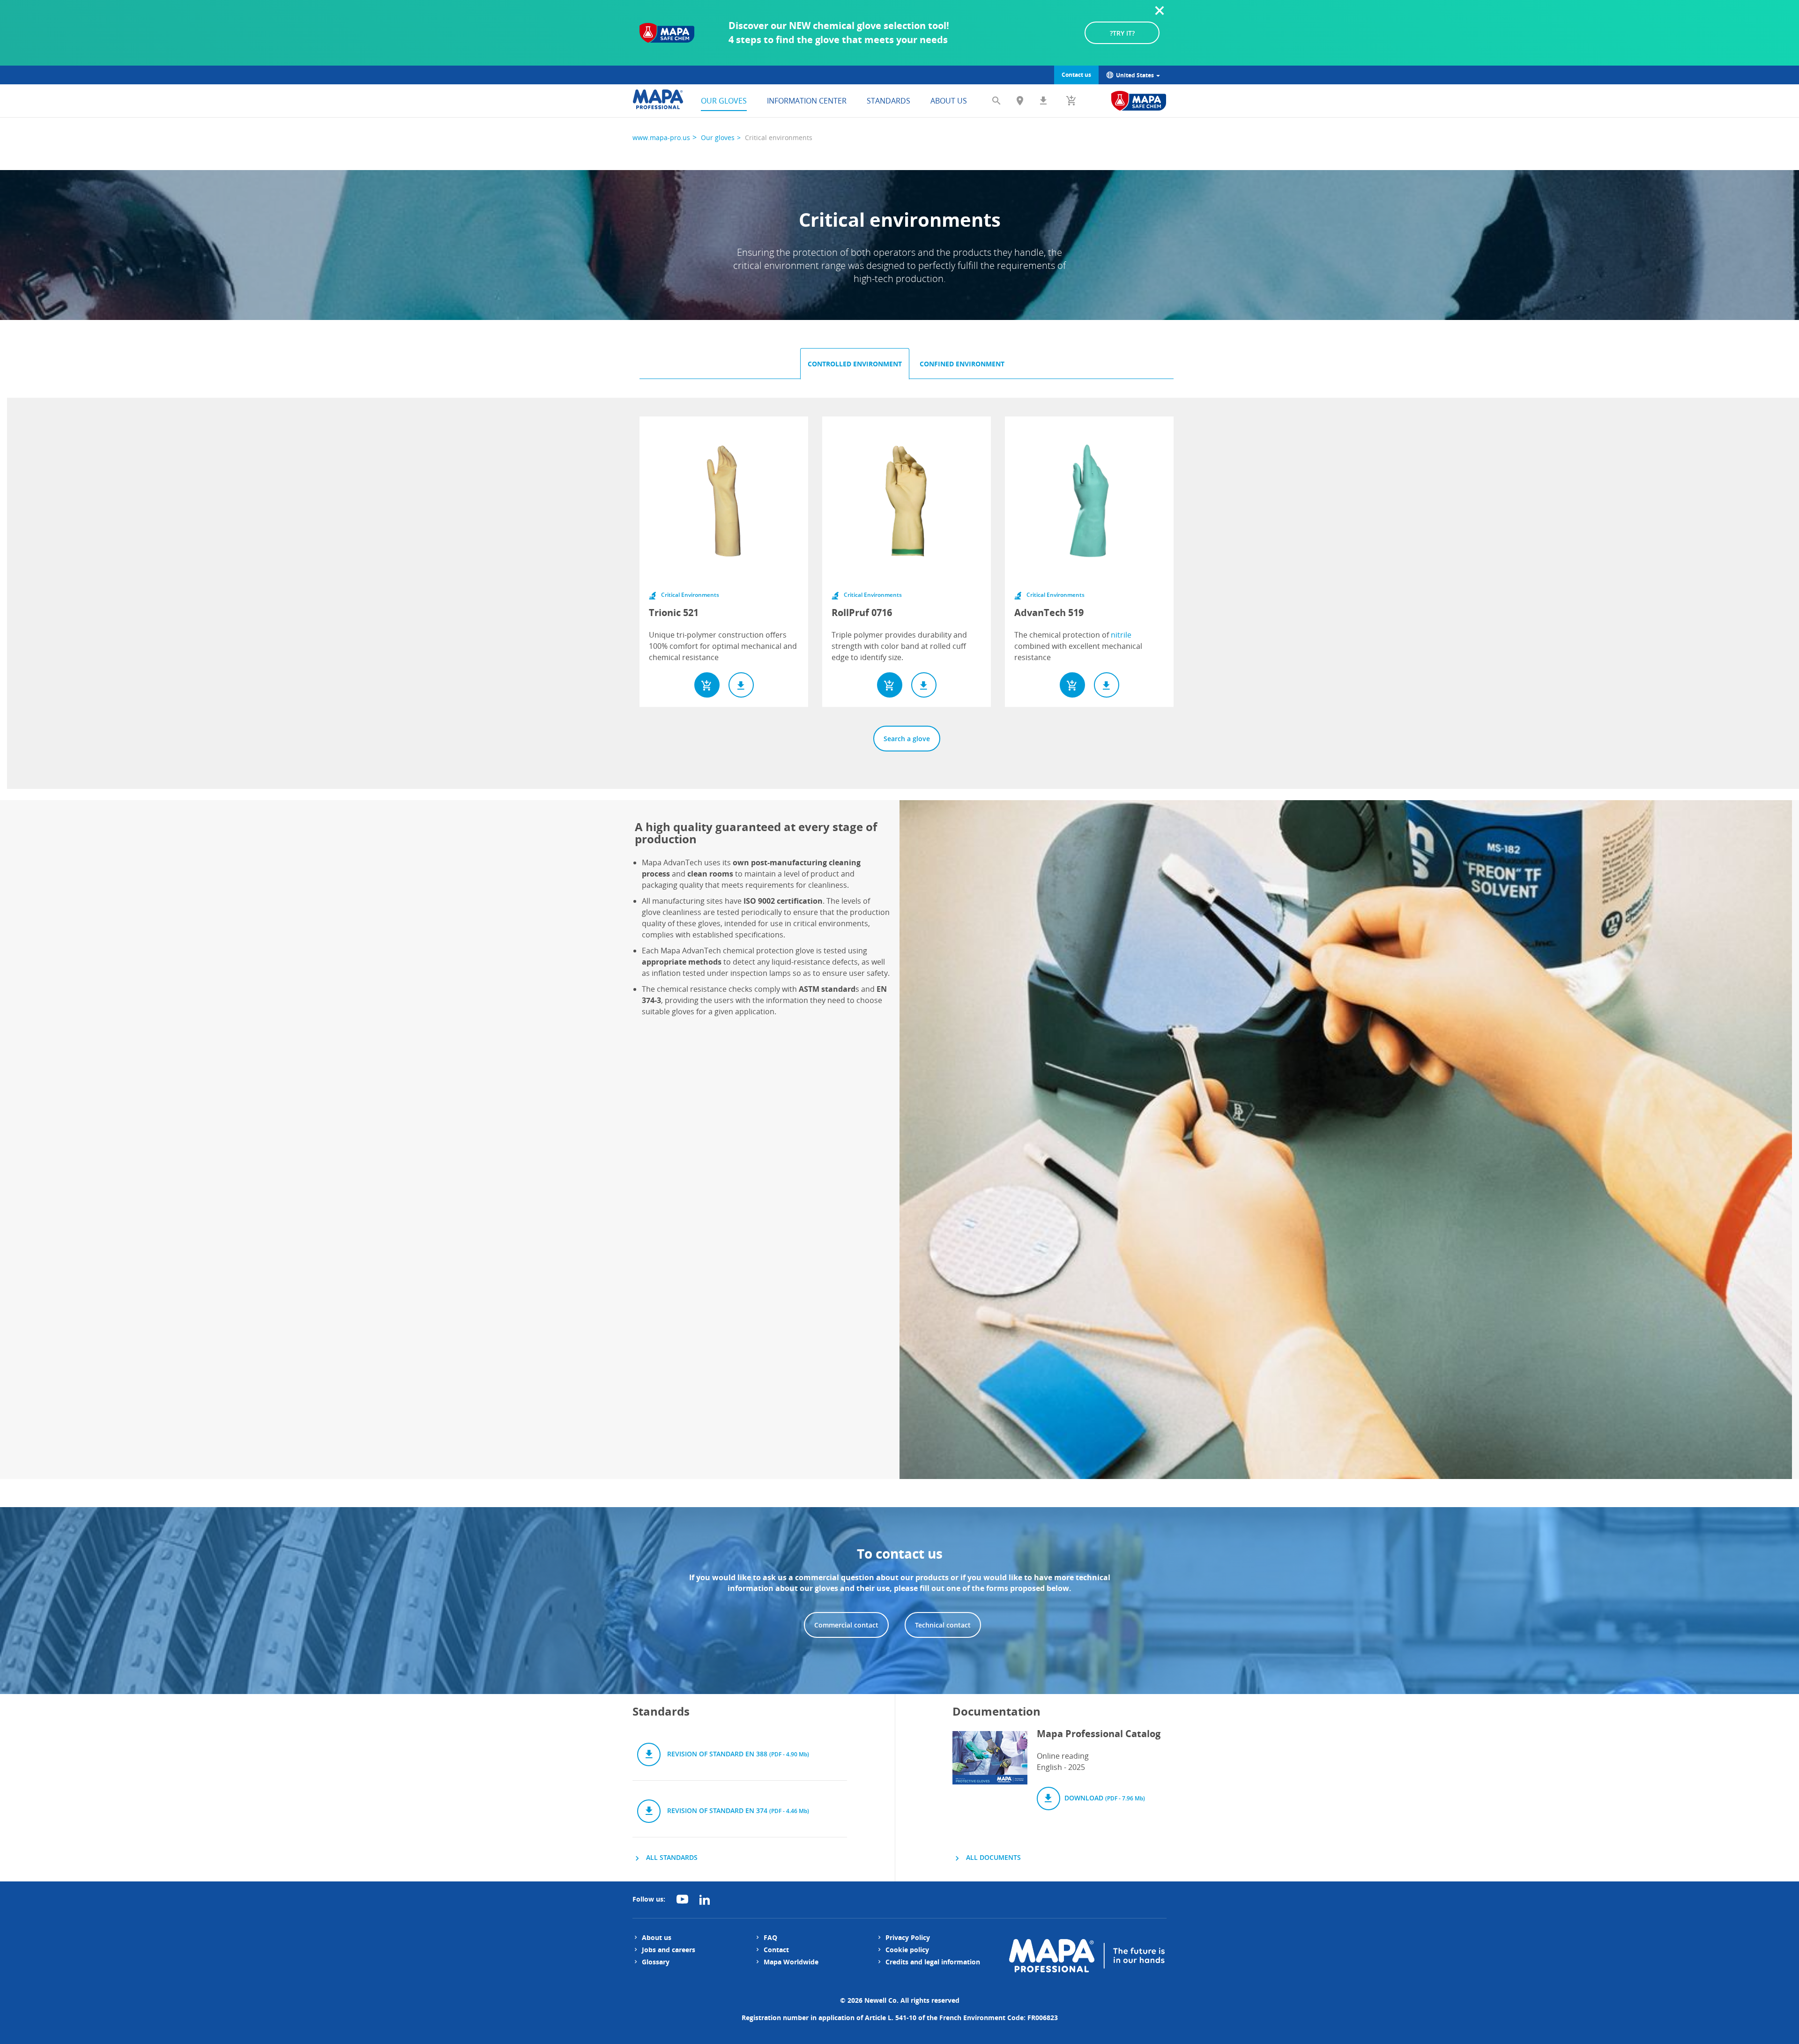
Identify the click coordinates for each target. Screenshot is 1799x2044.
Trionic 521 (674, 613)
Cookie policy (907, 1950)
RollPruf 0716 (862, 613)
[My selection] (1071, 101)
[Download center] (1043, 101)
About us (949, 101)
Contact (776, 1950)
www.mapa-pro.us (661, 138)
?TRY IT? (1122, 33)
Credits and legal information (933, 1962)
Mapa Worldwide (791, 1962)
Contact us (1076, 75)
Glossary (656, 1962)
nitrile (1121, 635)
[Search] (996, 101)
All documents (992, 1857)
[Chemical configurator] (1139, 101)
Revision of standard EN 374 (737, 1810)
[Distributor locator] (1020, 101)
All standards (671, 1857)
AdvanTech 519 (1049, 613)
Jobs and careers (669, 1950)
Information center (807, 101)
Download (1104, 1798)
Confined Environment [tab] (962, 364)
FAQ (770, 1937)
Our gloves (724, 101)
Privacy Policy (908, 1937)
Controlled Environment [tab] (855, 364)
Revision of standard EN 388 (737, 1754)
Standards (888, 101)
